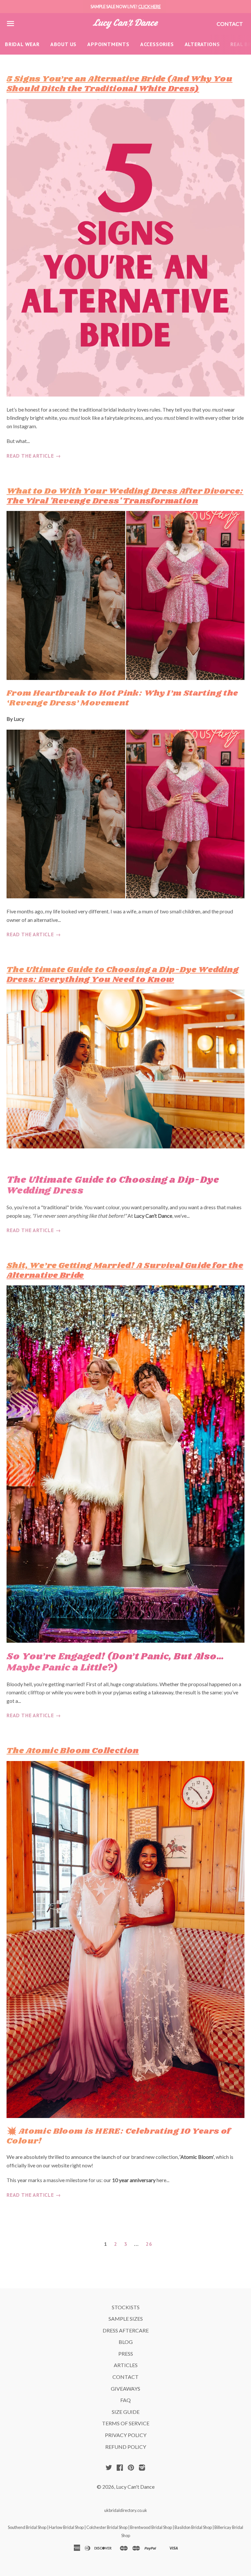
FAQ (125, 2400)
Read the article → (34, 456)
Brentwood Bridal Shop (151, 2527)
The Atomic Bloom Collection (73, 1751)
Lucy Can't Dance (135, 2487)
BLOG (126, 2342)
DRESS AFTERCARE (126, 2330)
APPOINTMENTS (108, 44)
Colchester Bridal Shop (107, 2527)
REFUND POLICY (126, 2447)
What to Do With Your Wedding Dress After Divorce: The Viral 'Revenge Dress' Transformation (125, 496)
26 (149, 2244)
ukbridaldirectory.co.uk (126, 2510)
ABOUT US (63, 44)
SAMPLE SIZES (126, 2319)
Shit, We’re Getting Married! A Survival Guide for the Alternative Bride (125, 1271)
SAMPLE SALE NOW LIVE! (126, 7)
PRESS (126, 2354)
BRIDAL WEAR (22, 44)
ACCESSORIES (157, 44)
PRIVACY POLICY (126, 2435)
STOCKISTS (126, 2307)
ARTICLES (126, 2365)
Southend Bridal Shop (27, 2527)
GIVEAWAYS (125, 2389)
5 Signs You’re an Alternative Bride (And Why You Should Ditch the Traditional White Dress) (119, 84)
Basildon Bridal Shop (193, 2527)
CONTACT (125, 2377)
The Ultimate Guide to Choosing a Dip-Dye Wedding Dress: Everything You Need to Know (123, 975)
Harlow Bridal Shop (66, 2527)
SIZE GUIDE (126, 2412)
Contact (230, 24)
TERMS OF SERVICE (126, 2423)
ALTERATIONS (202, 44)
